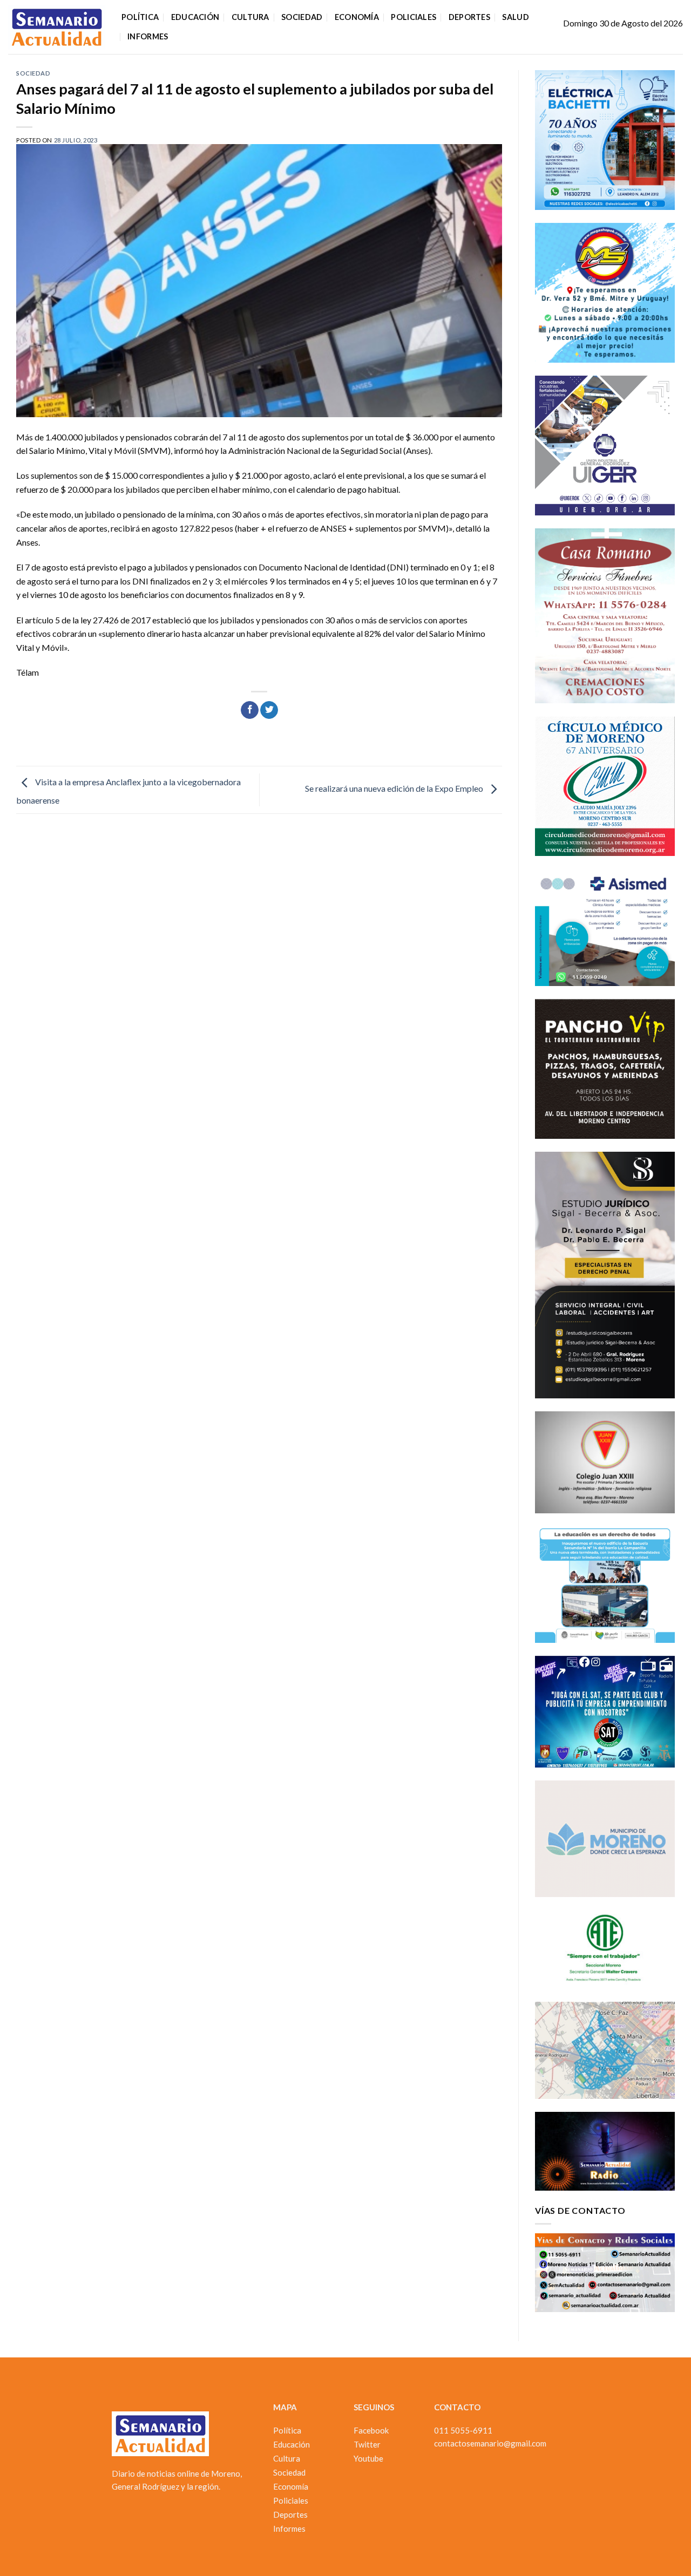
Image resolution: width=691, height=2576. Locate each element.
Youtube (368, 2458)
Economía (357, 17)
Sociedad (302, 17)
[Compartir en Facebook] (250, 710)
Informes (148, 36)
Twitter (367, 2444)
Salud (515, 17)
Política (140, 17)
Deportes (469, 17)
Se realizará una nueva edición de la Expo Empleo (395, 789)
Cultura (250, 17)
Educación (195, 17)
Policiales (414, 17)
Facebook (371, 2430)
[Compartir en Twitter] (269, 710)
